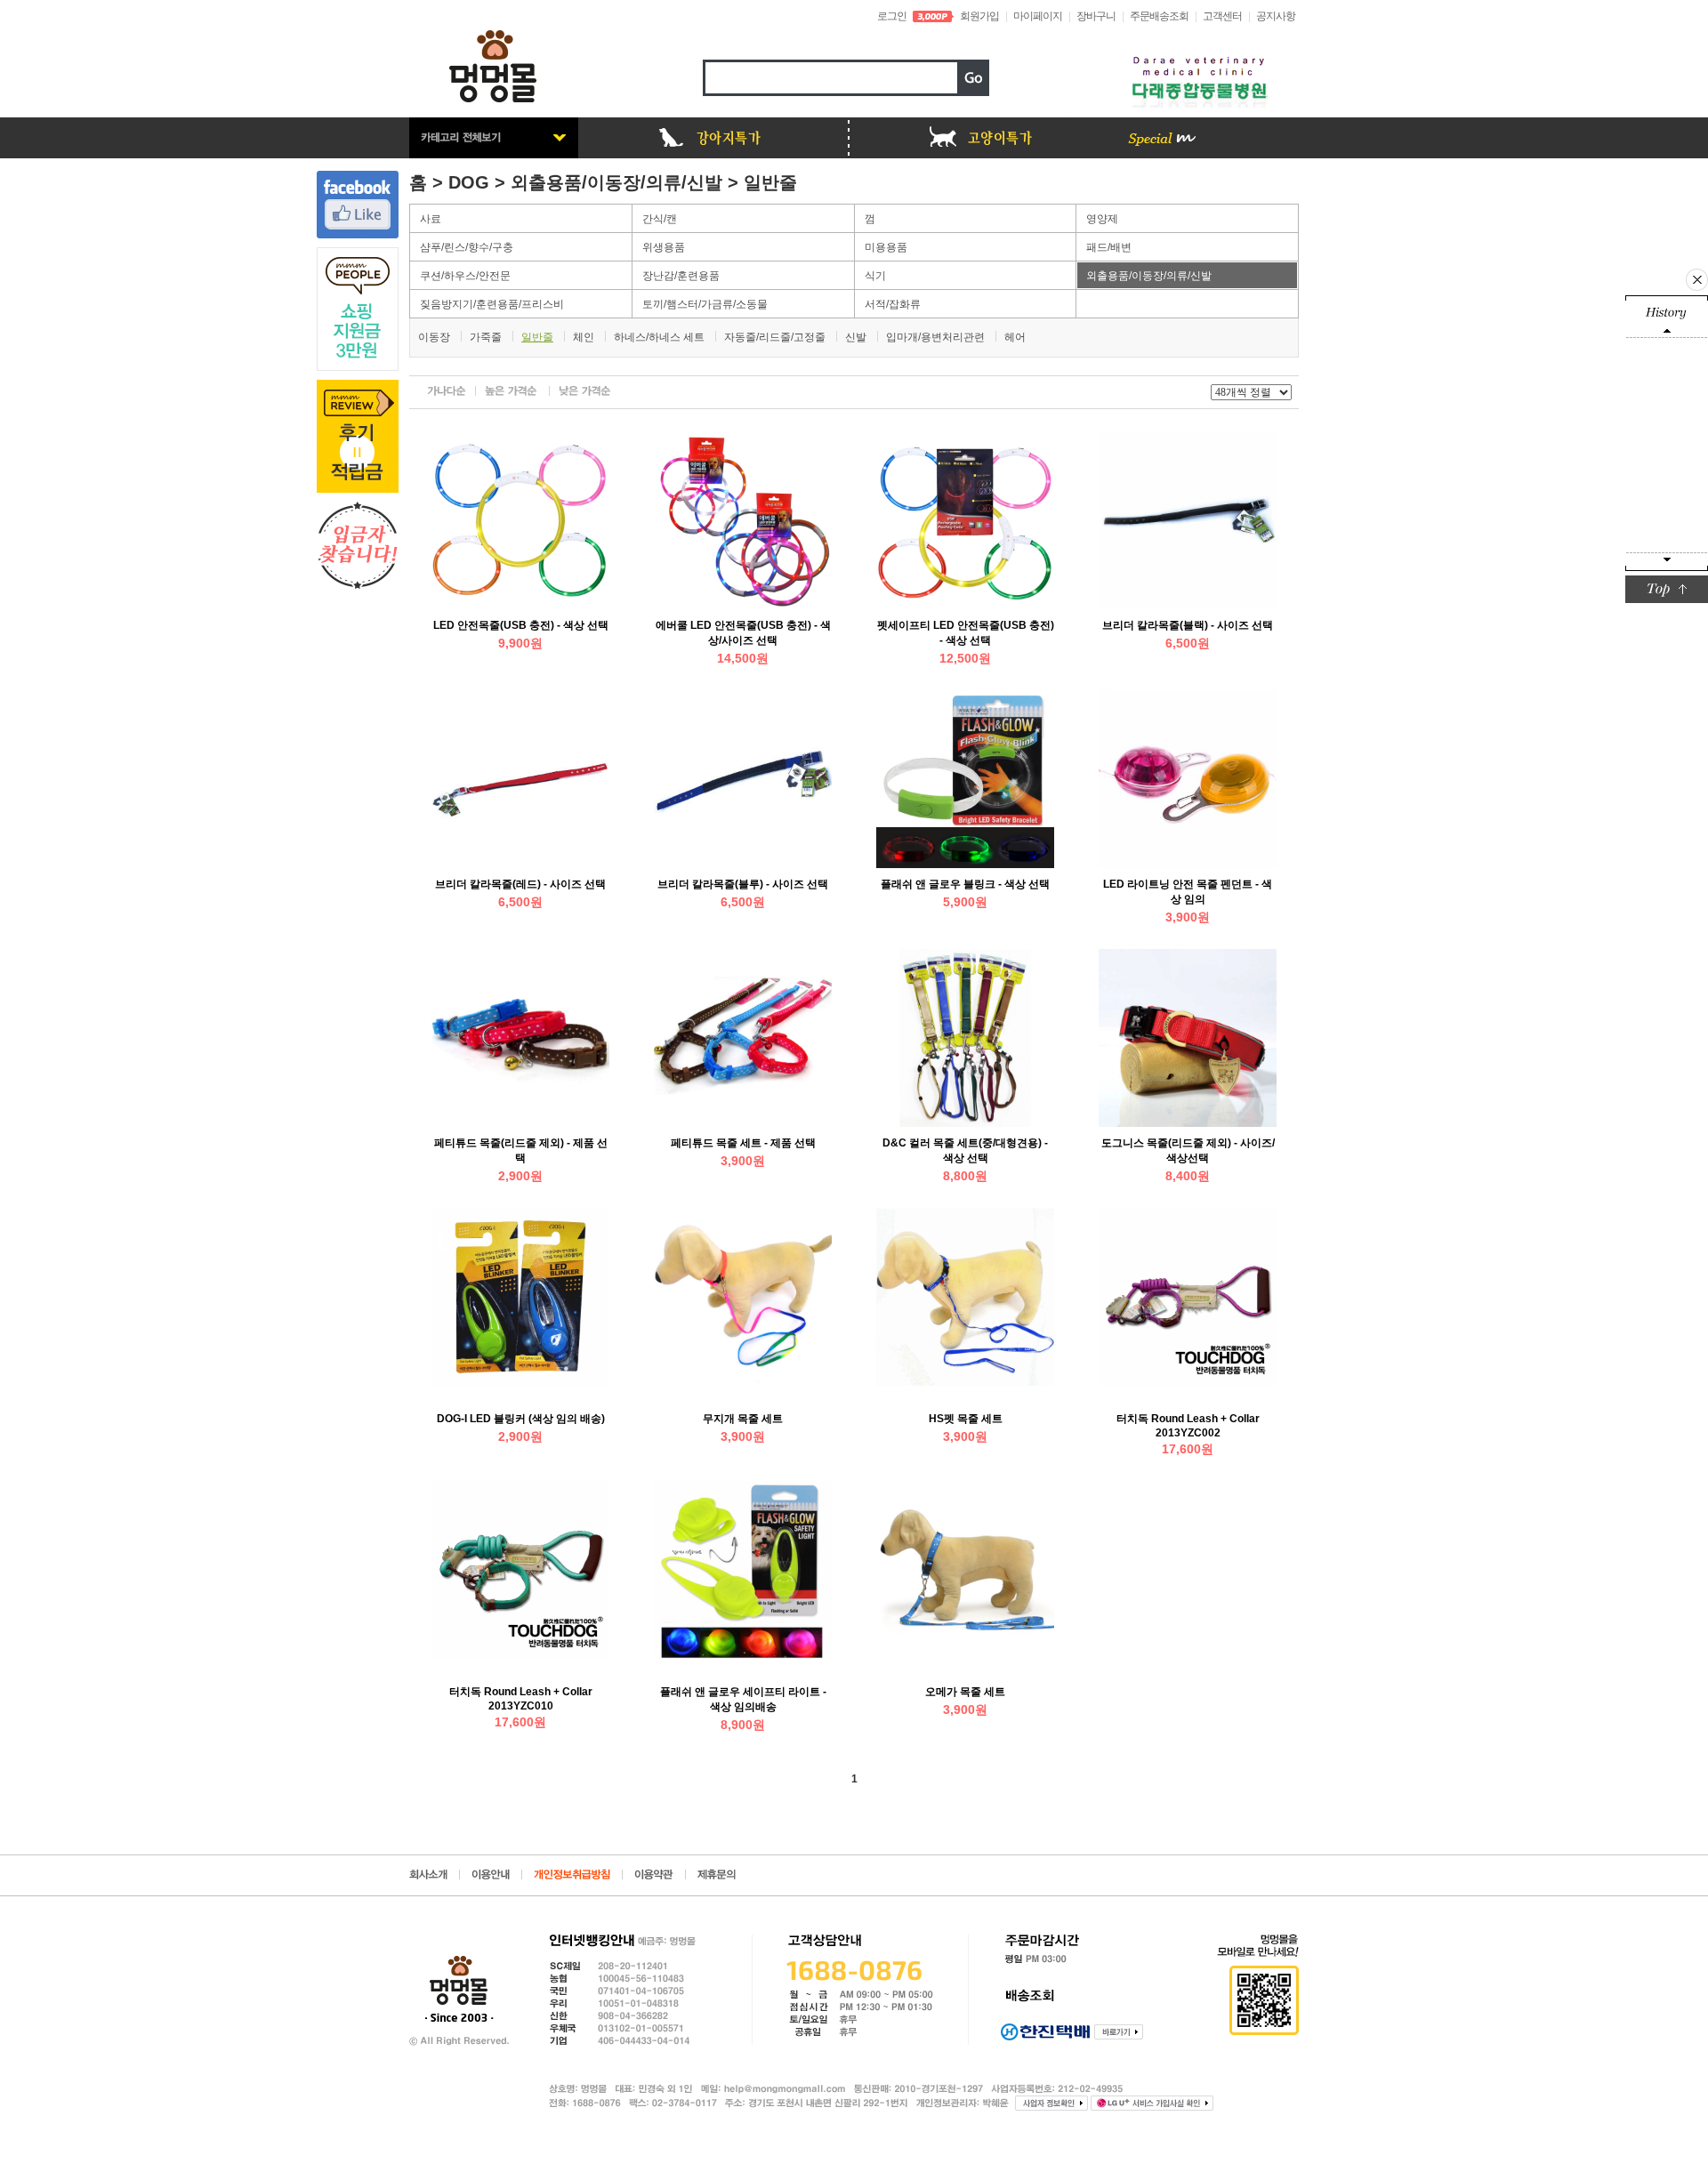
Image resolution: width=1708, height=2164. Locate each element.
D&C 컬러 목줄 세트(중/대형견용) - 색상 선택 (965, 1150)
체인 (584, 337)
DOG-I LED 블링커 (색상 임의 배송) (521, 1419)
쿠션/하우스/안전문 (465, 276)
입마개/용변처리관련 (935, 337)
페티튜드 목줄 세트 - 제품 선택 (743, 1143)
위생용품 (664, 247)
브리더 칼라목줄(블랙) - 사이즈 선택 (1188, 625)
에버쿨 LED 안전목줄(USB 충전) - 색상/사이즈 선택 (743, 633)
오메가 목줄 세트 (965, 1692)
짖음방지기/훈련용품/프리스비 (492, 304)
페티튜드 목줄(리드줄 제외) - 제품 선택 (521, 1150)
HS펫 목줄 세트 (966, 1419)
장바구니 (1096, 16)
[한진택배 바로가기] (1119, 2032)
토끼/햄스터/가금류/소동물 (705, 304)
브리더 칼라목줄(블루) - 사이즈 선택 (743, 884)
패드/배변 (1109, 247)
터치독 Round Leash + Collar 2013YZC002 (1188, 1426)
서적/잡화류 (893, 304)
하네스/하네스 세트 (659, 337)
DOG (469, 182)
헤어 (1015, 337)
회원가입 (979, 16)
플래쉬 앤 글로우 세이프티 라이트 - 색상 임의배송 (743, 1699)
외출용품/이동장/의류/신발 (616, 182)
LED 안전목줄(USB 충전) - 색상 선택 (521, 625)
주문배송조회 (1159, 16)
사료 (431, 219)
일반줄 (770, 182)
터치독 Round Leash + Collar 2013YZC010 (521, 1699)
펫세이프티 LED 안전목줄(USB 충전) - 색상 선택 (966, 633)
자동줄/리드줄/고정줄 (775, 337)
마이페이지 (1038, 16)
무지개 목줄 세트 (743, 1419)
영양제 (1102, 219)
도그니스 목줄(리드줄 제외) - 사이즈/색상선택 (1188, 1150)
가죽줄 (486, 337)
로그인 (892, 16)
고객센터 (1222, 16)
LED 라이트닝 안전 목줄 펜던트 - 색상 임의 (1188, 892)
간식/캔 (660, 219)
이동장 (434, 337)
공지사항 (1276, 16)
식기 (875, 276)
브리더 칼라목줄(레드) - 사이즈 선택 (520, 884)
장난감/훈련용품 (681, 276)
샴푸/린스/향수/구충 (467, 247)
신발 (856, 337)
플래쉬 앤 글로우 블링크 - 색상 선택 (965, 884)
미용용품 (886, 247)
